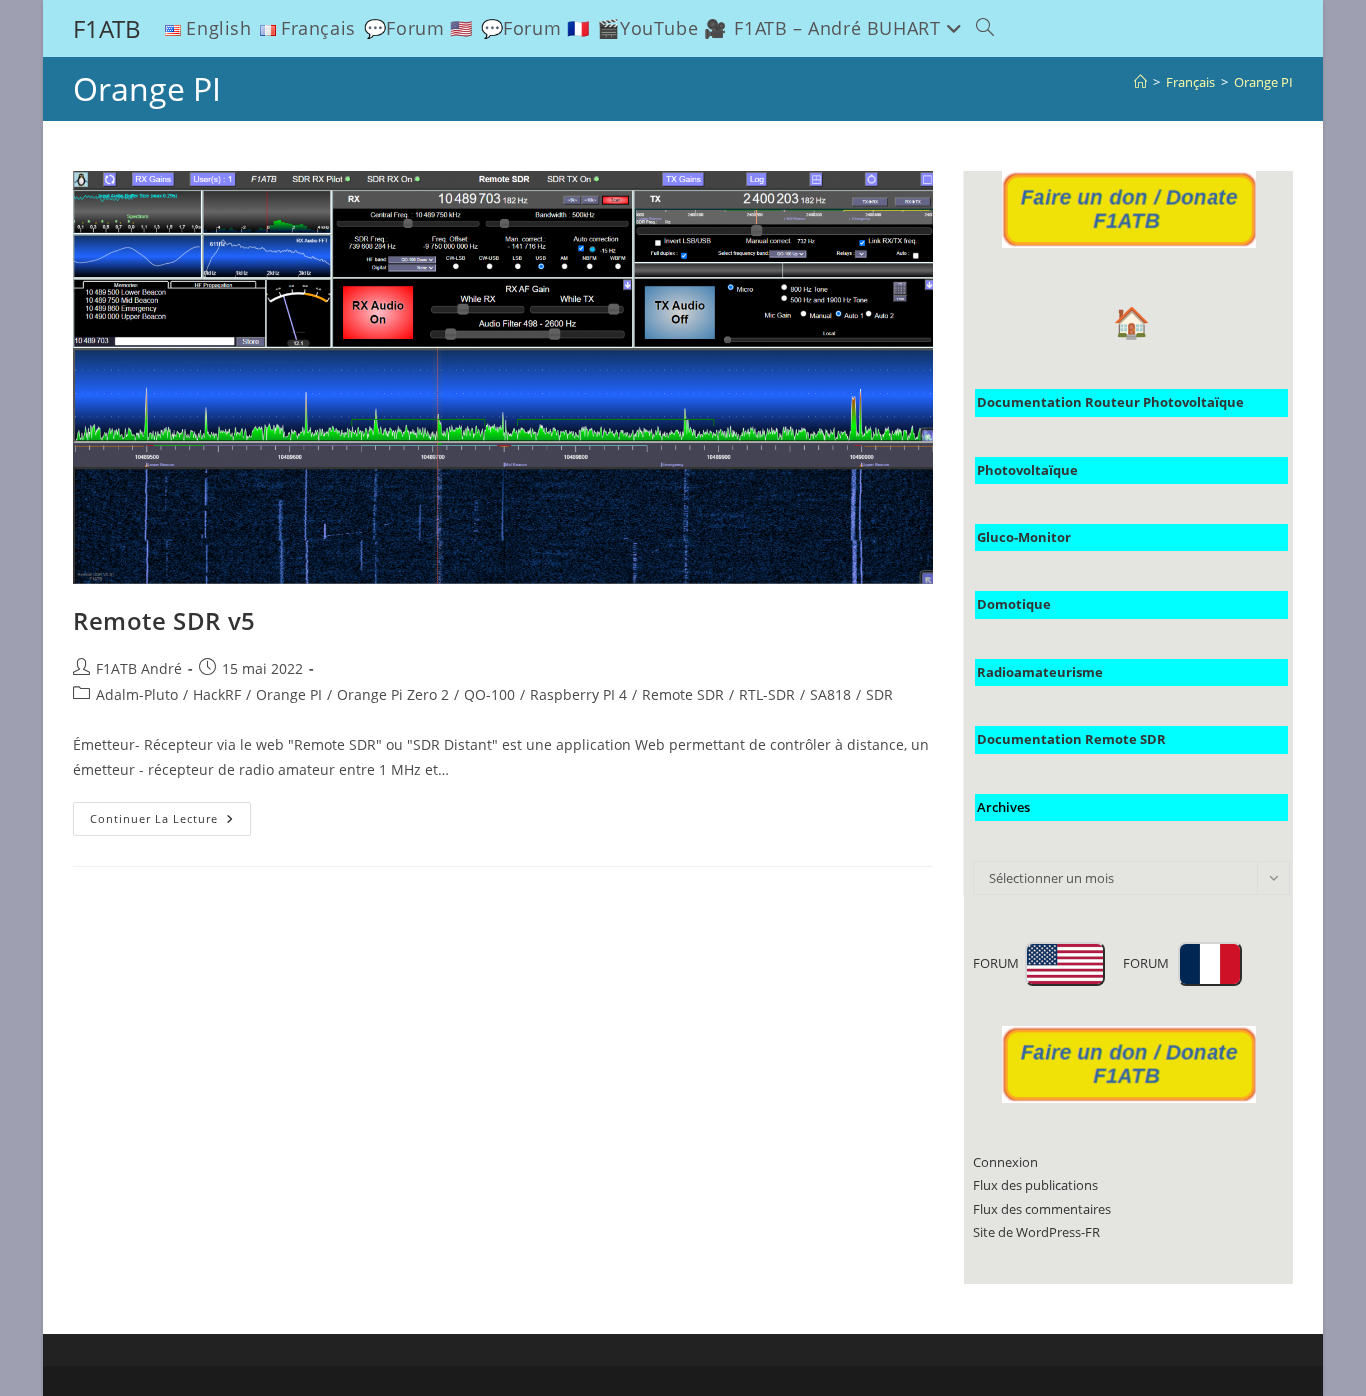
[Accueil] (1140, 82)
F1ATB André (139, 668)
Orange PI (1263, 82)
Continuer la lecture (170, 822)
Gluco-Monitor (1024, 537)
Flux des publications (1035, 1185)
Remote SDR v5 (164, 620)
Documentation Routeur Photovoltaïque (1110, 402)
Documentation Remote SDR (1071, 739)
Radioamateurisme (1040, 672)
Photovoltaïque (1027, 470)
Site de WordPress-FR (1036, 1232)
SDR (879, 694)
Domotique (1014, 604)
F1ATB (107, 28)
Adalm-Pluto (137, 694)
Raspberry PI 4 (578, 694)
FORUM (999, 963)
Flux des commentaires (1042, 1209)
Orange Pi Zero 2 (393, 694)
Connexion (1005, 1162)
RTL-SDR (767, 694)
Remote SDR (683, 694)
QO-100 (489, 694)
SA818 (830, 694)
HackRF (217, 694)
